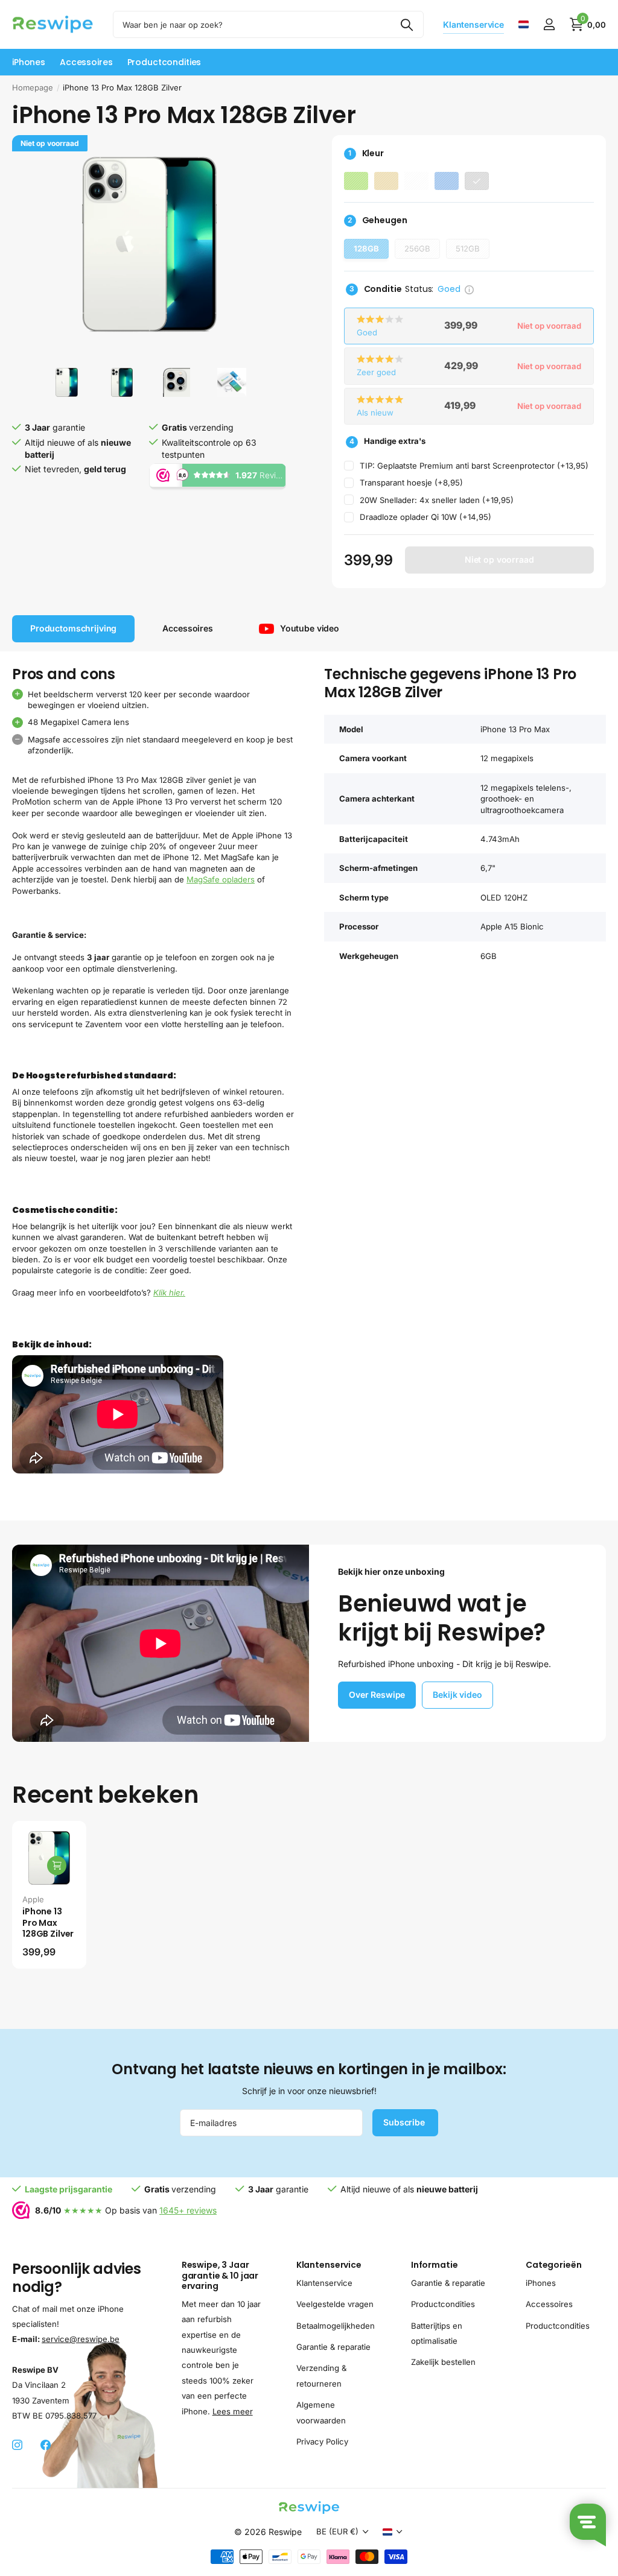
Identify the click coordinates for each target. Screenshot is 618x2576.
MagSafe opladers (221, 879)
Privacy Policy (322, 2442)
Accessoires (549, 2304)
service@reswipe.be (81, 2339)
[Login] (549, 24)
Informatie (435, 2265)
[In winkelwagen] (57, 1866)
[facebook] (46, 2445)
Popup (469, 289)
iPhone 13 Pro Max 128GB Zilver (48, 1923)
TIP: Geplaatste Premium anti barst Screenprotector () (474, 466)
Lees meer (233, 2411)
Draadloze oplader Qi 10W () (425, 517)
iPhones (541, 2283)
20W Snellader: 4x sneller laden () (437, 500)
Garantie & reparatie (333, 2347)
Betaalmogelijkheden (336, 2326)
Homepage (33, 87)
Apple (33, 1899)
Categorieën (553, 2265)
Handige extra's (387, 441)
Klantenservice (329, 2265)
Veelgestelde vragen (335, 2304)
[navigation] (67, 382)
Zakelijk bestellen (443, 2362)
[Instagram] (17, 2445)
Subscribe (405, 2122)
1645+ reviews (188, 2210)
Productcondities (164, 62)
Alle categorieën (29, 62)
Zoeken (407, 24)
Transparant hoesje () (411, 483)
